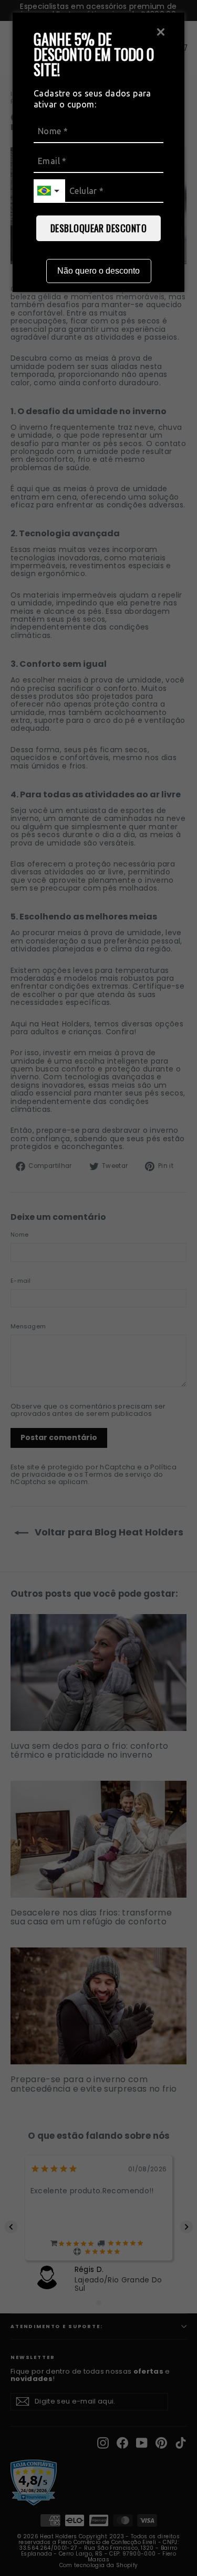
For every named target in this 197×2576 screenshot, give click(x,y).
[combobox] (49, 191)
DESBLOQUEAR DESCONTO (98, 228)
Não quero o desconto (98, 271)
